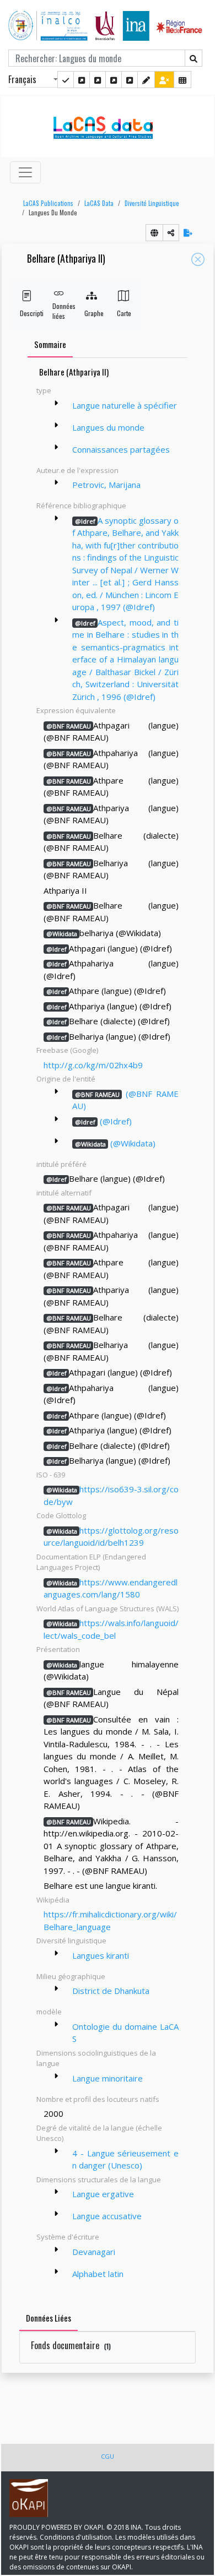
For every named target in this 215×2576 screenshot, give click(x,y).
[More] (56, 403)
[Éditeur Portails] (66, 80)
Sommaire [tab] (50, 344)
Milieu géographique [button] (71, 1976)
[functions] (146, 80)
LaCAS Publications (48, 203)
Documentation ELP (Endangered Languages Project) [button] (91, 1562)
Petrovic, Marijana (106, 485)
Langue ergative (103, 2194)
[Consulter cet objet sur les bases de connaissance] (154, 233)
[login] (164, 80)
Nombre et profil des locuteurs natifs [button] (98, 2099)
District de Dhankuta (111, 1991)
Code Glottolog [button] (61, 1515)
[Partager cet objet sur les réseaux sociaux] (171, 233)
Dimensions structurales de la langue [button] (99, 2180)
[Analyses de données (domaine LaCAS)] (130, 80)
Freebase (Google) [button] (67, 1050)
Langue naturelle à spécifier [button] (125, 405)
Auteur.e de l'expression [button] (77, 470)
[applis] (182, 80)
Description (27, 313)
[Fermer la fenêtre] (198, 259)
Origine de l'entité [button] (66, 1079)
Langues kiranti (101, 1955)
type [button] (44, 390)
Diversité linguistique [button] (71, 1941)
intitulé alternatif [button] (64, 1193)
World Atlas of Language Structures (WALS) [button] (108, 1608)
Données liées (59, 311)
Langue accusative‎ (107, 2216)
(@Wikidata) (115, 1143)
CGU (108, 2456)
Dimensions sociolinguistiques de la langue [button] (96, 2058)
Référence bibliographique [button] (81, 506)
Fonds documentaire (71, 2345)
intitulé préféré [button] (61, 1164)
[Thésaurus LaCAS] (82, 80)
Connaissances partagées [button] (121, 449)
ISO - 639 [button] (51, 1475)
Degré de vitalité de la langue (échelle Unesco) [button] (99, 2133)
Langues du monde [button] (53, 213)
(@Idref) (103, 1121)
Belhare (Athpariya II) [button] (66, 259)
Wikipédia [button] (53, 1900)
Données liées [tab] (49, 2318)
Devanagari (94, 2252)
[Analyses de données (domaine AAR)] (114, 80)
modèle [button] (49, 2012)
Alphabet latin (98, 2274)
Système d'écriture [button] (68, 2237)
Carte (124, 313)
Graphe (91, 313)
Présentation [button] (58, 1649)
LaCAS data (99, 203)
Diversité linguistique (152, 203)
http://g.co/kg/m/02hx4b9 (93, 1065)
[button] (45, 203)
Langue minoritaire (108, 2078)
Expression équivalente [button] (76, 710)
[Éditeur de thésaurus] (98, 80)
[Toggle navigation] (25, 172)
